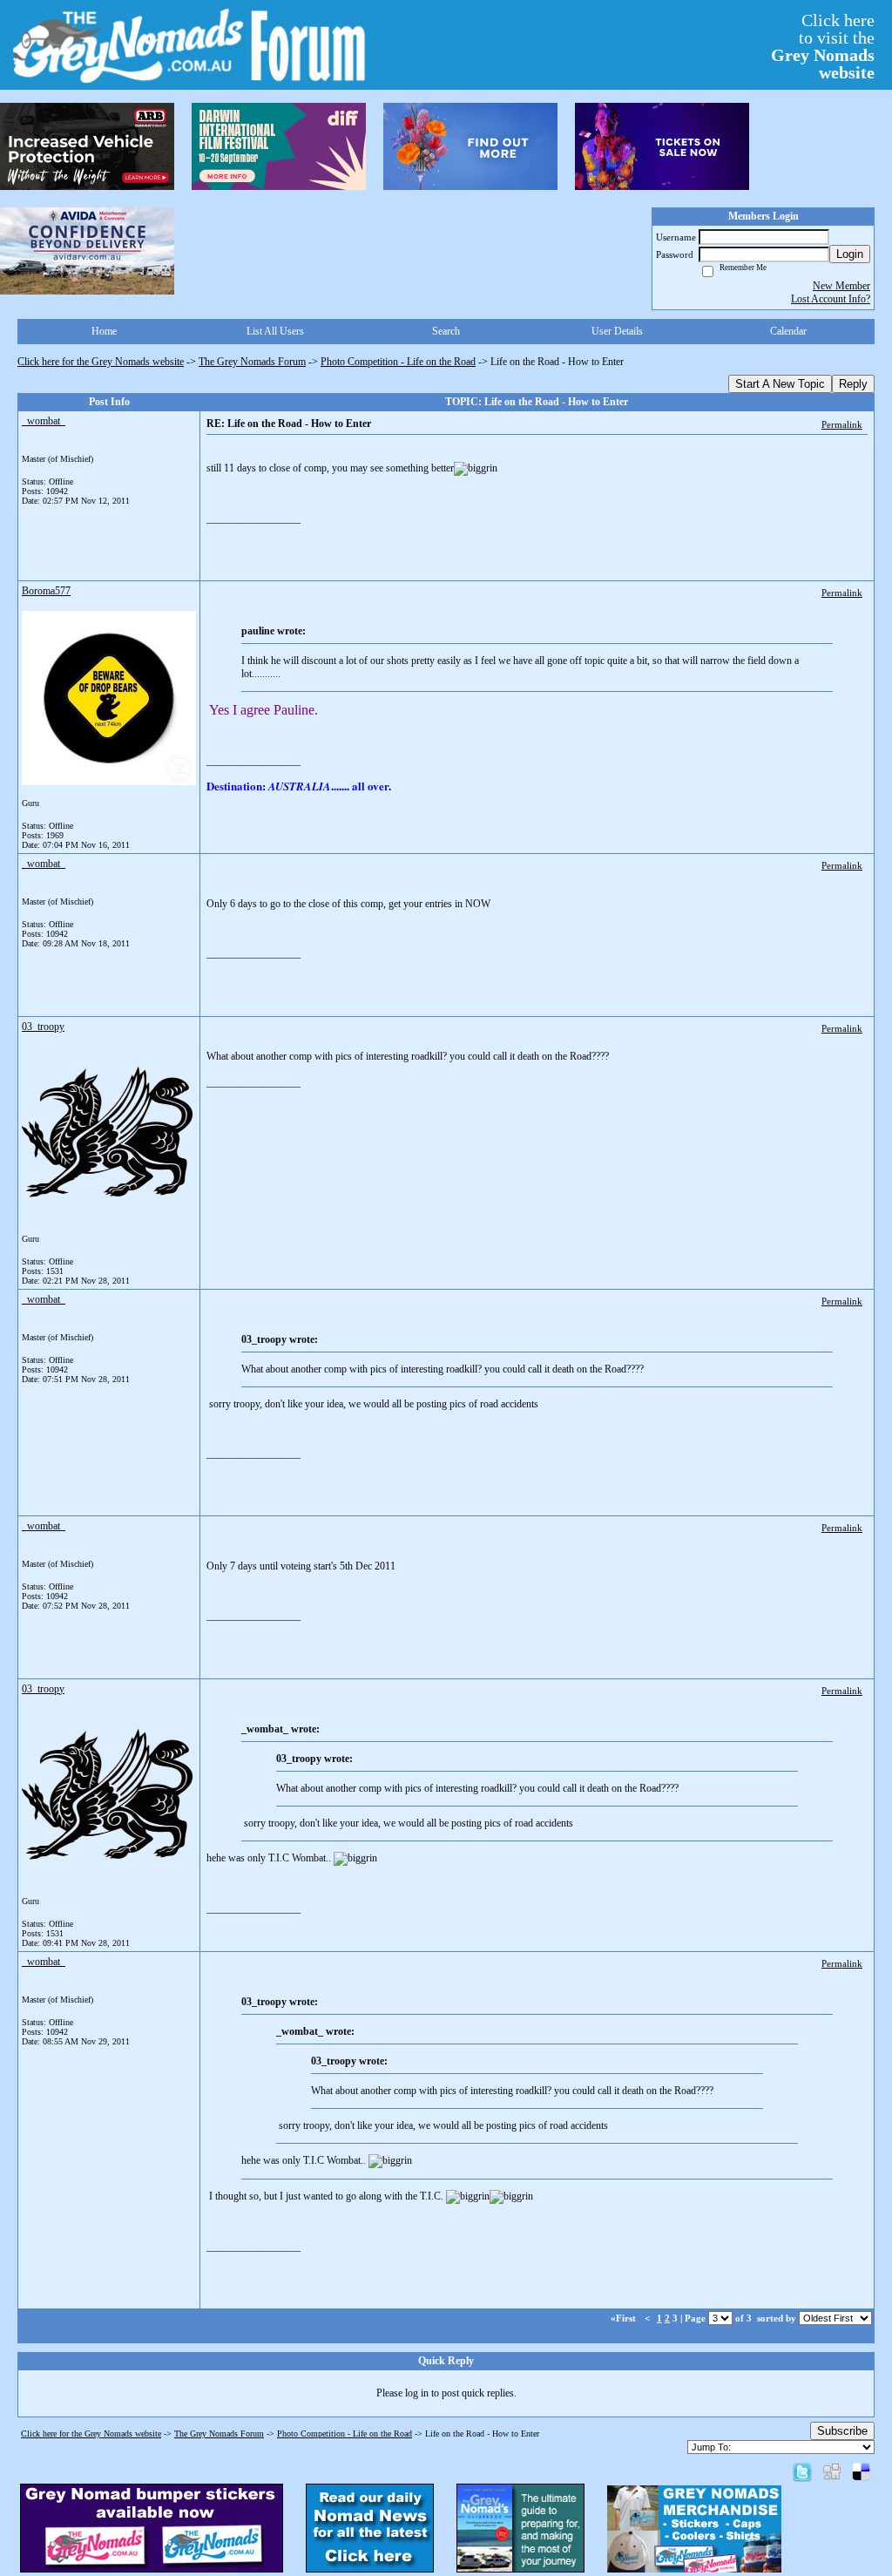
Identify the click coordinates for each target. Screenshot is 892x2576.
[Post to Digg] (832, 2471)
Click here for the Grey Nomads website (101, 362)
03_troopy (43, 1027)
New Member (841, 286)
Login (850, 254)
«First (625, 2318)
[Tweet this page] (802, 2471)
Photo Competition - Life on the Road (398, 362)
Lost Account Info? (831, 299)
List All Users (275, 331)
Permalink (842, 424)
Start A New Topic (780, 384)
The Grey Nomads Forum (252, 362)
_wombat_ (44, 421)
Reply (853, 384)
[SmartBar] (87, 146)
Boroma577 (46, 591)
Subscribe (842, 2431)
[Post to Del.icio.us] (861, 2471)
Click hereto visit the (823, 46)
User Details (617, 331)
